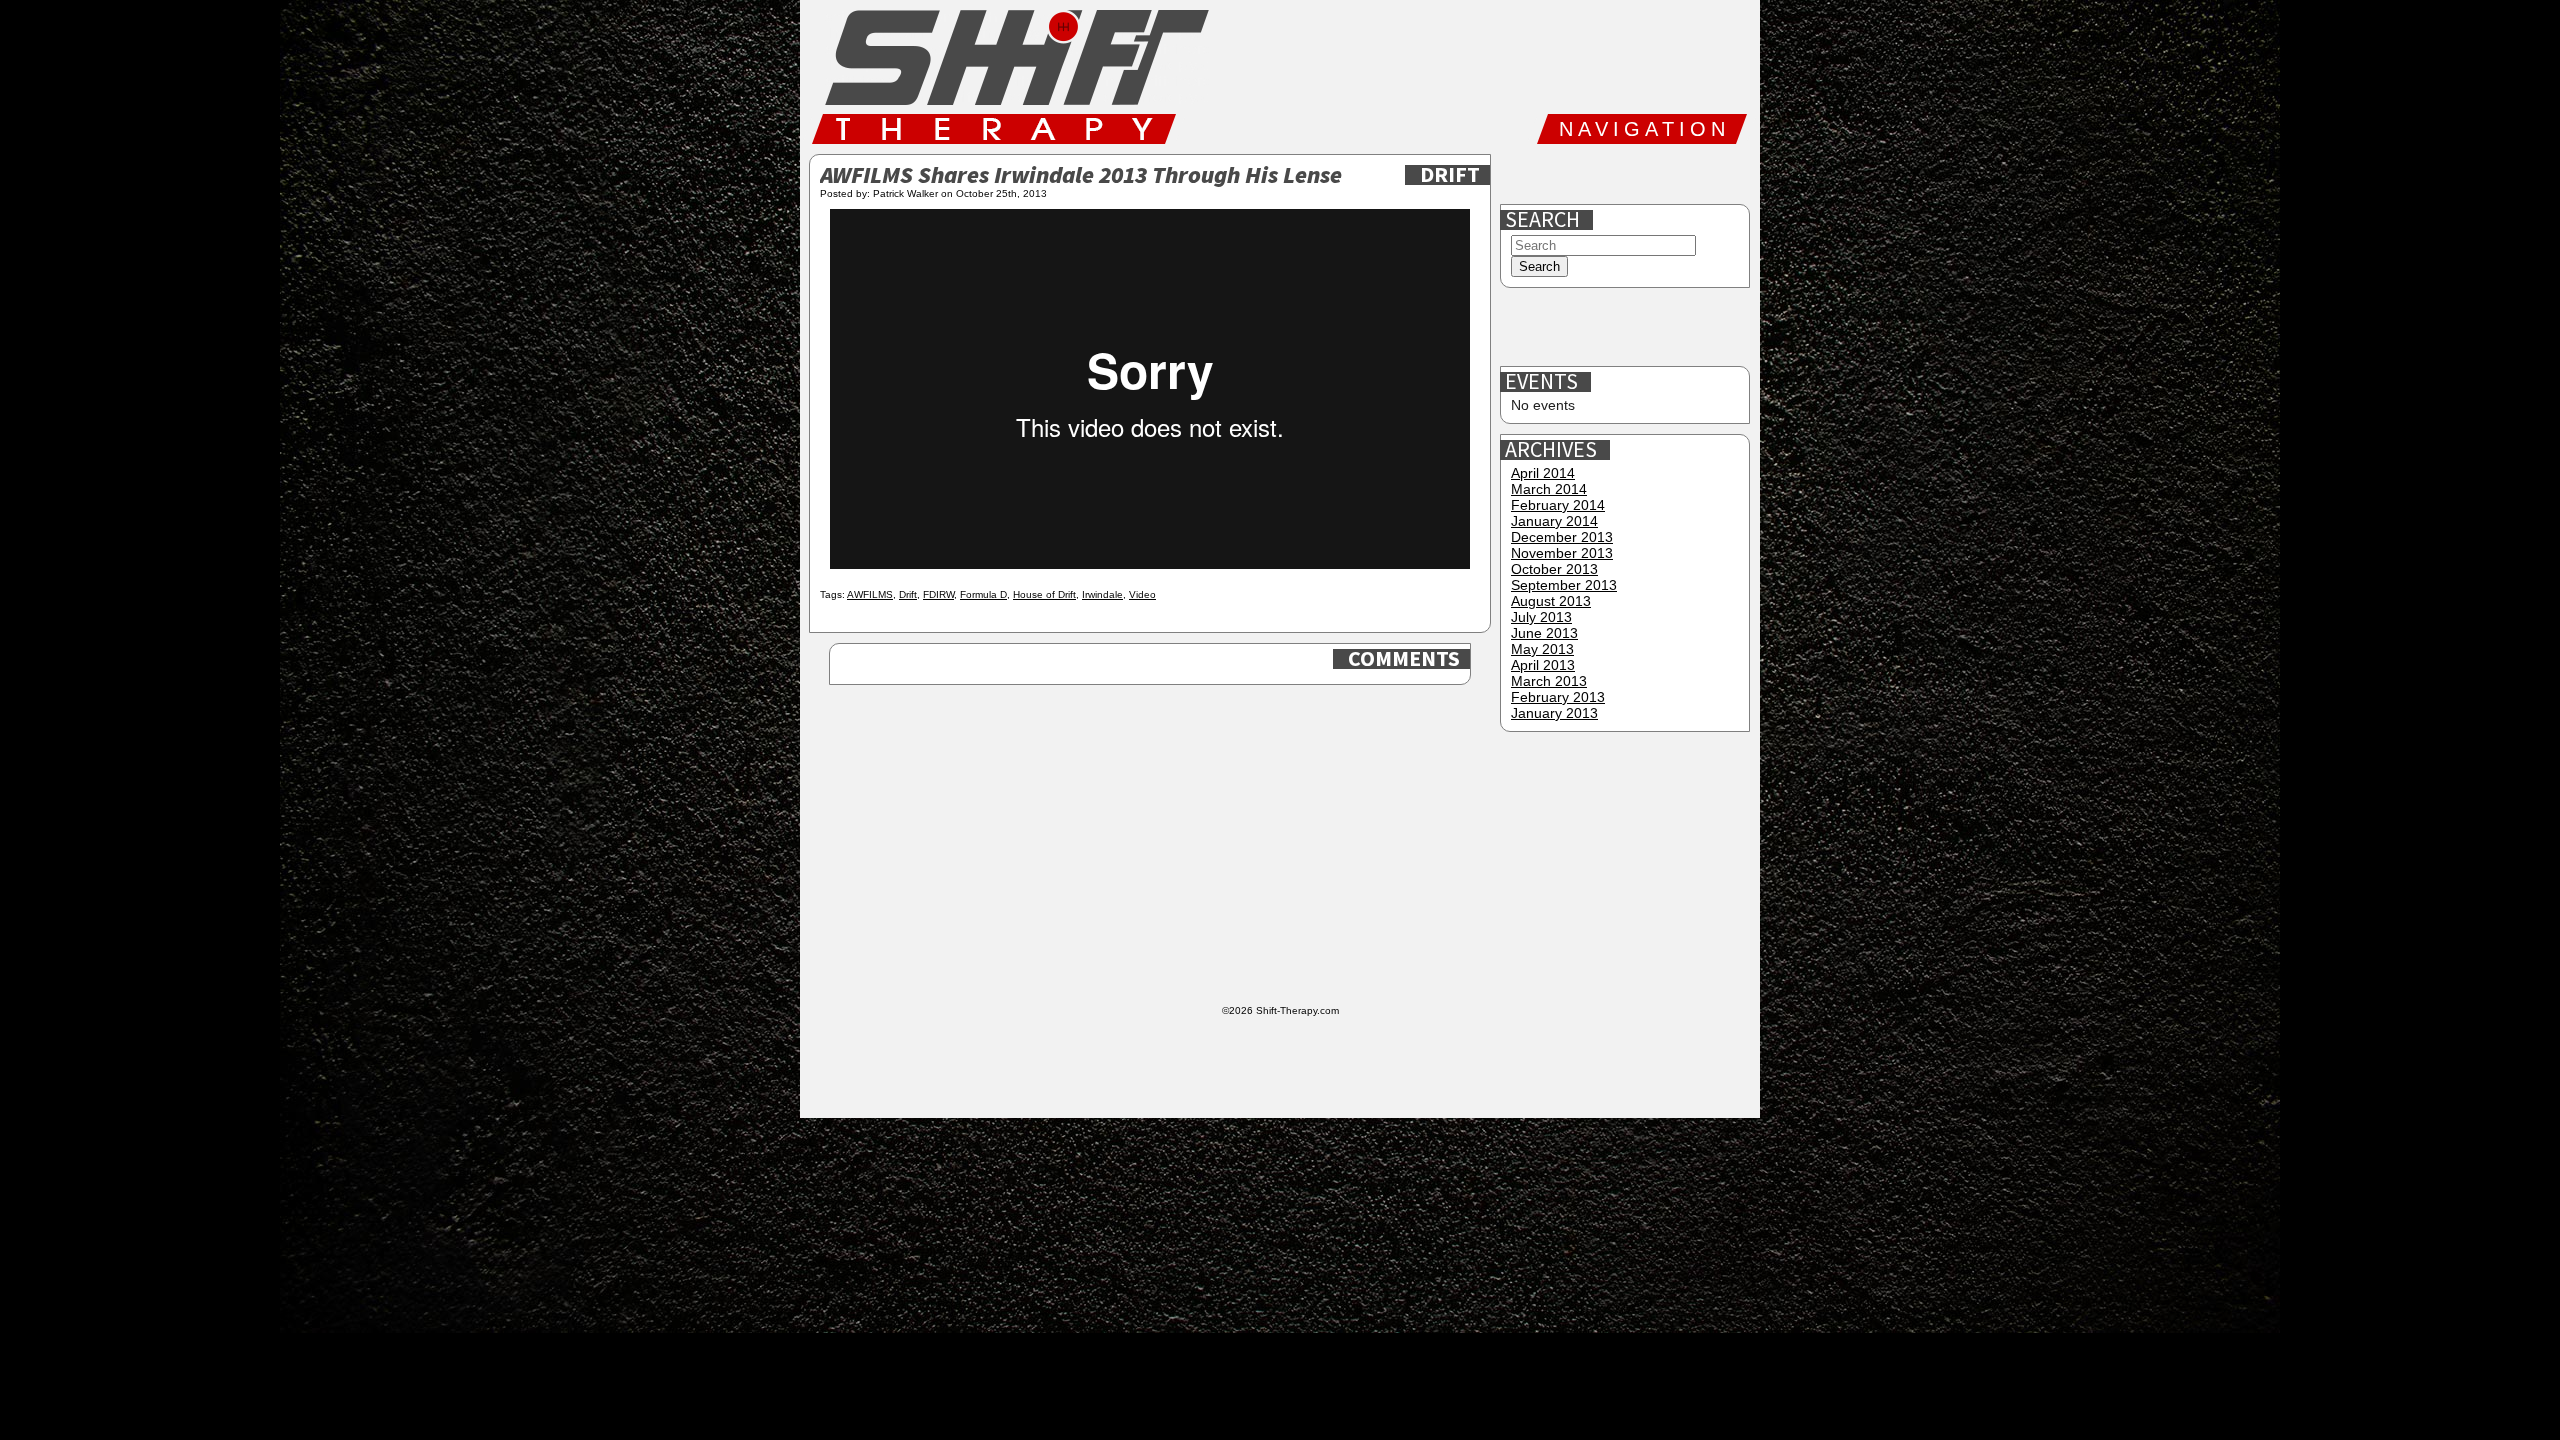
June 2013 (1544, 633)
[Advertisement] (1627, 328)
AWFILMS (870, 594)
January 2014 (1554, 521)
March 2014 (1549, 489)
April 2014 (1543, 473)
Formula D (983, 594)
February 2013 (1558, 697)
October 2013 (1554, 569)
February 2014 (1558, 505)
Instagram (1653, 174)
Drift (1450, 175)
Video (1142, 594)
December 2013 (1562, 537)
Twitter (1589, 174)
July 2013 (1541, 617)
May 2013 (1542, 649)
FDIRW (938, 594)
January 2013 (1554, 713)
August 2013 (1551, 601)
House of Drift (1044, 594)
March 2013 (1549, 681)
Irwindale (1102, 594)
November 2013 (1562, 553)
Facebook (1525, 174)
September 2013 (1564, 585)
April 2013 (1543, 665)
